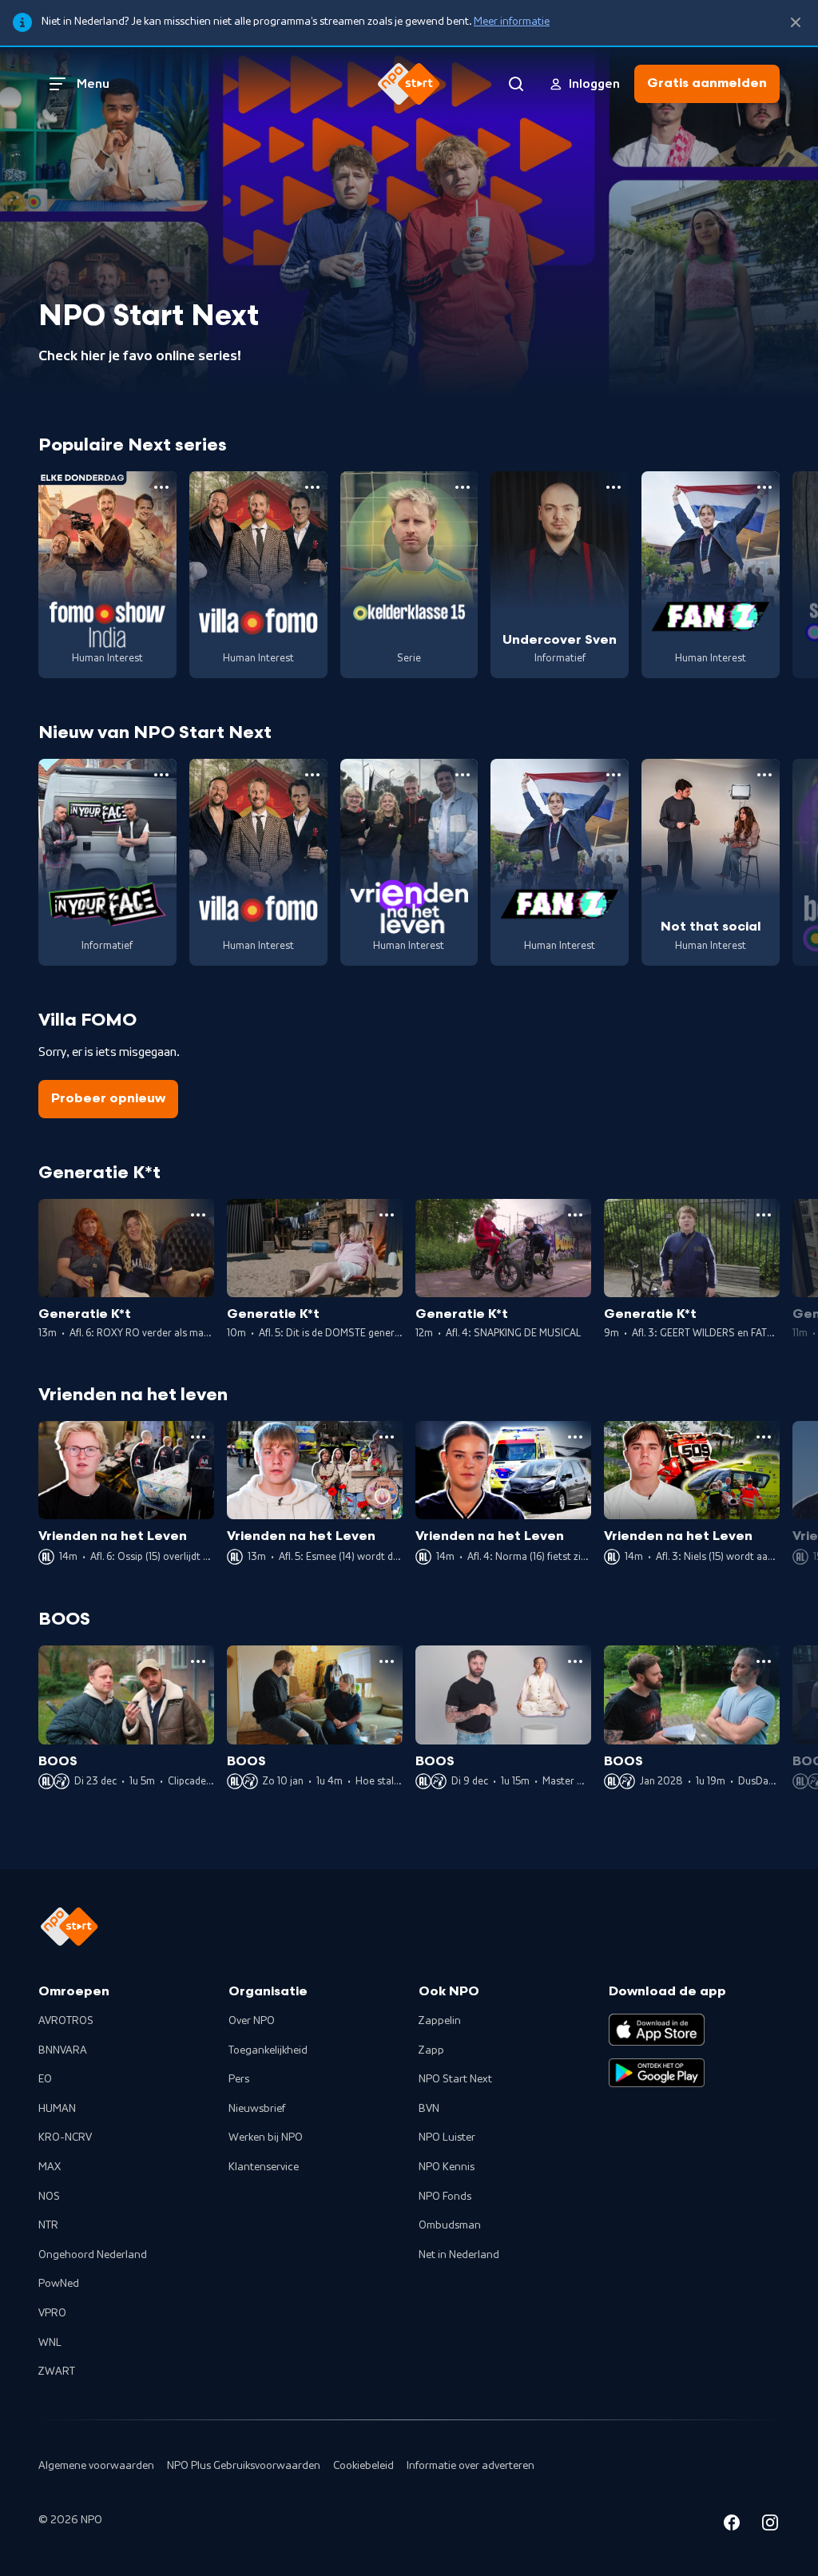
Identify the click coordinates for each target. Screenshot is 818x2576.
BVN (429, 2109)
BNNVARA (63, 2050)
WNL (50, 2343)
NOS (49, 2197)
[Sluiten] (796, 23)
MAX (50, 2167)
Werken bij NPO (266, 2137)
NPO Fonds (445, 2197)
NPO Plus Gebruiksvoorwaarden (244, 2466)
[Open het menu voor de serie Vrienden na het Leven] (463, 775)
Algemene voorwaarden (96, 2466)
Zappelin (440, 2021)
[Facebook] (732, 2525)
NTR (48, 2225)
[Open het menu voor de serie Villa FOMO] (312, 487)
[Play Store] (657, 2073)
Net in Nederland (459, 2255)
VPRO (52, 2313)
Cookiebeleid (363, 2466)
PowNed (59, 2284)
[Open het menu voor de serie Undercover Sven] (613, 487)
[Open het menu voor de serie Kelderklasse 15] (463, 487)
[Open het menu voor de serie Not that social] (764, 775)
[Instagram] (770, 2525)
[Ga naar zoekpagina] (516, 84)
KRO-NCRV (65, 2137)
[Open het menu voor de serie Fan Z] (764, 487)
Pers (239, 2079)
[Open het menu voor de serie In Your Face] (161, 775)
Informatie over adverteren (471, 2466)
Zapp (431, 2050)
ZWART (57, 2372)
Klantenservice (264, 2167)
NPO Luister (447, 2137)
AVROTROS (66, 2021)
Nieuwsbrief (257, 2109)
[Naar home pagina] (409, 84)
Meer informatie (512, 22)
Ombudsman (450, 2225)
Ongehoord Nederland (93, 2255)
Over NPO (252, 2021)
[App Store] (657, 2030)
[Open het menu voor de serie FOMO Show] (161, 487)
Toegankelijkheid (268, 2050)
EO (45, 2079)
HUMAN (57, 2109)
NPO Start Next (455, 2079)
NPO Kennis (447, 2167)
